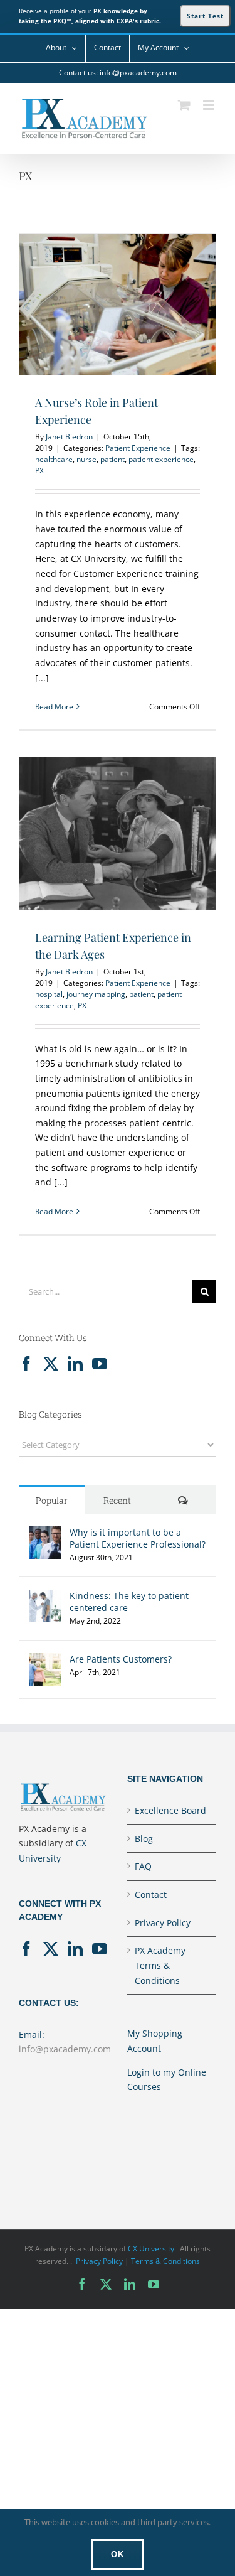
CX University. (152, 2249)
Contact (151, 1894)
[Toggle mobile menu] (210, 105)
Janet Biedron (69, 437)
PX (39, 471)
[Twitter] (51, 1364)
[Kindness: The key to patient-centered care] (45, 1597)
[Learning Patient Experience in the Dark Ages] (118, 833)
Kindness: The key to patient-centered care (131, 1602)
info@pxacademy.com (65, 2049)
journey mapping (96, 994)
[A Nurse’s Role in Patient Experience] (118, 304)
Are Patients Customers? (121, 1659)
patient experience (161, 459)
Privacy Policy (163, 1923)
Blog (144, 1839)
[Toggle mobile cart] (184, 105)
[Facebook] (26, 1364)
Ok (118, 2554)
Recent (117, 1500)
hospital (49, 994)
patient (112, 459)
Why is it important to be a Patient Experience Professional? (138, 1538)
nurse (86, 459)
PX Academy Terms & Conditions (160, 1965)
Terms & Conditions (165, 2261)
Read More (54, 707)
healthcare (54, 459)
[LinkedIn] (75, 1364)
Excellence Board (170, 1810)
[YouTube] (100, 1364)
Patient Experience (138, 448)
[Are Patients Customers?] (45, 1660)
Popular (52, 1500)
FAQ (143, 1866)
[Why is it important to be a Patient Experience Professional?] (45, 1533)
